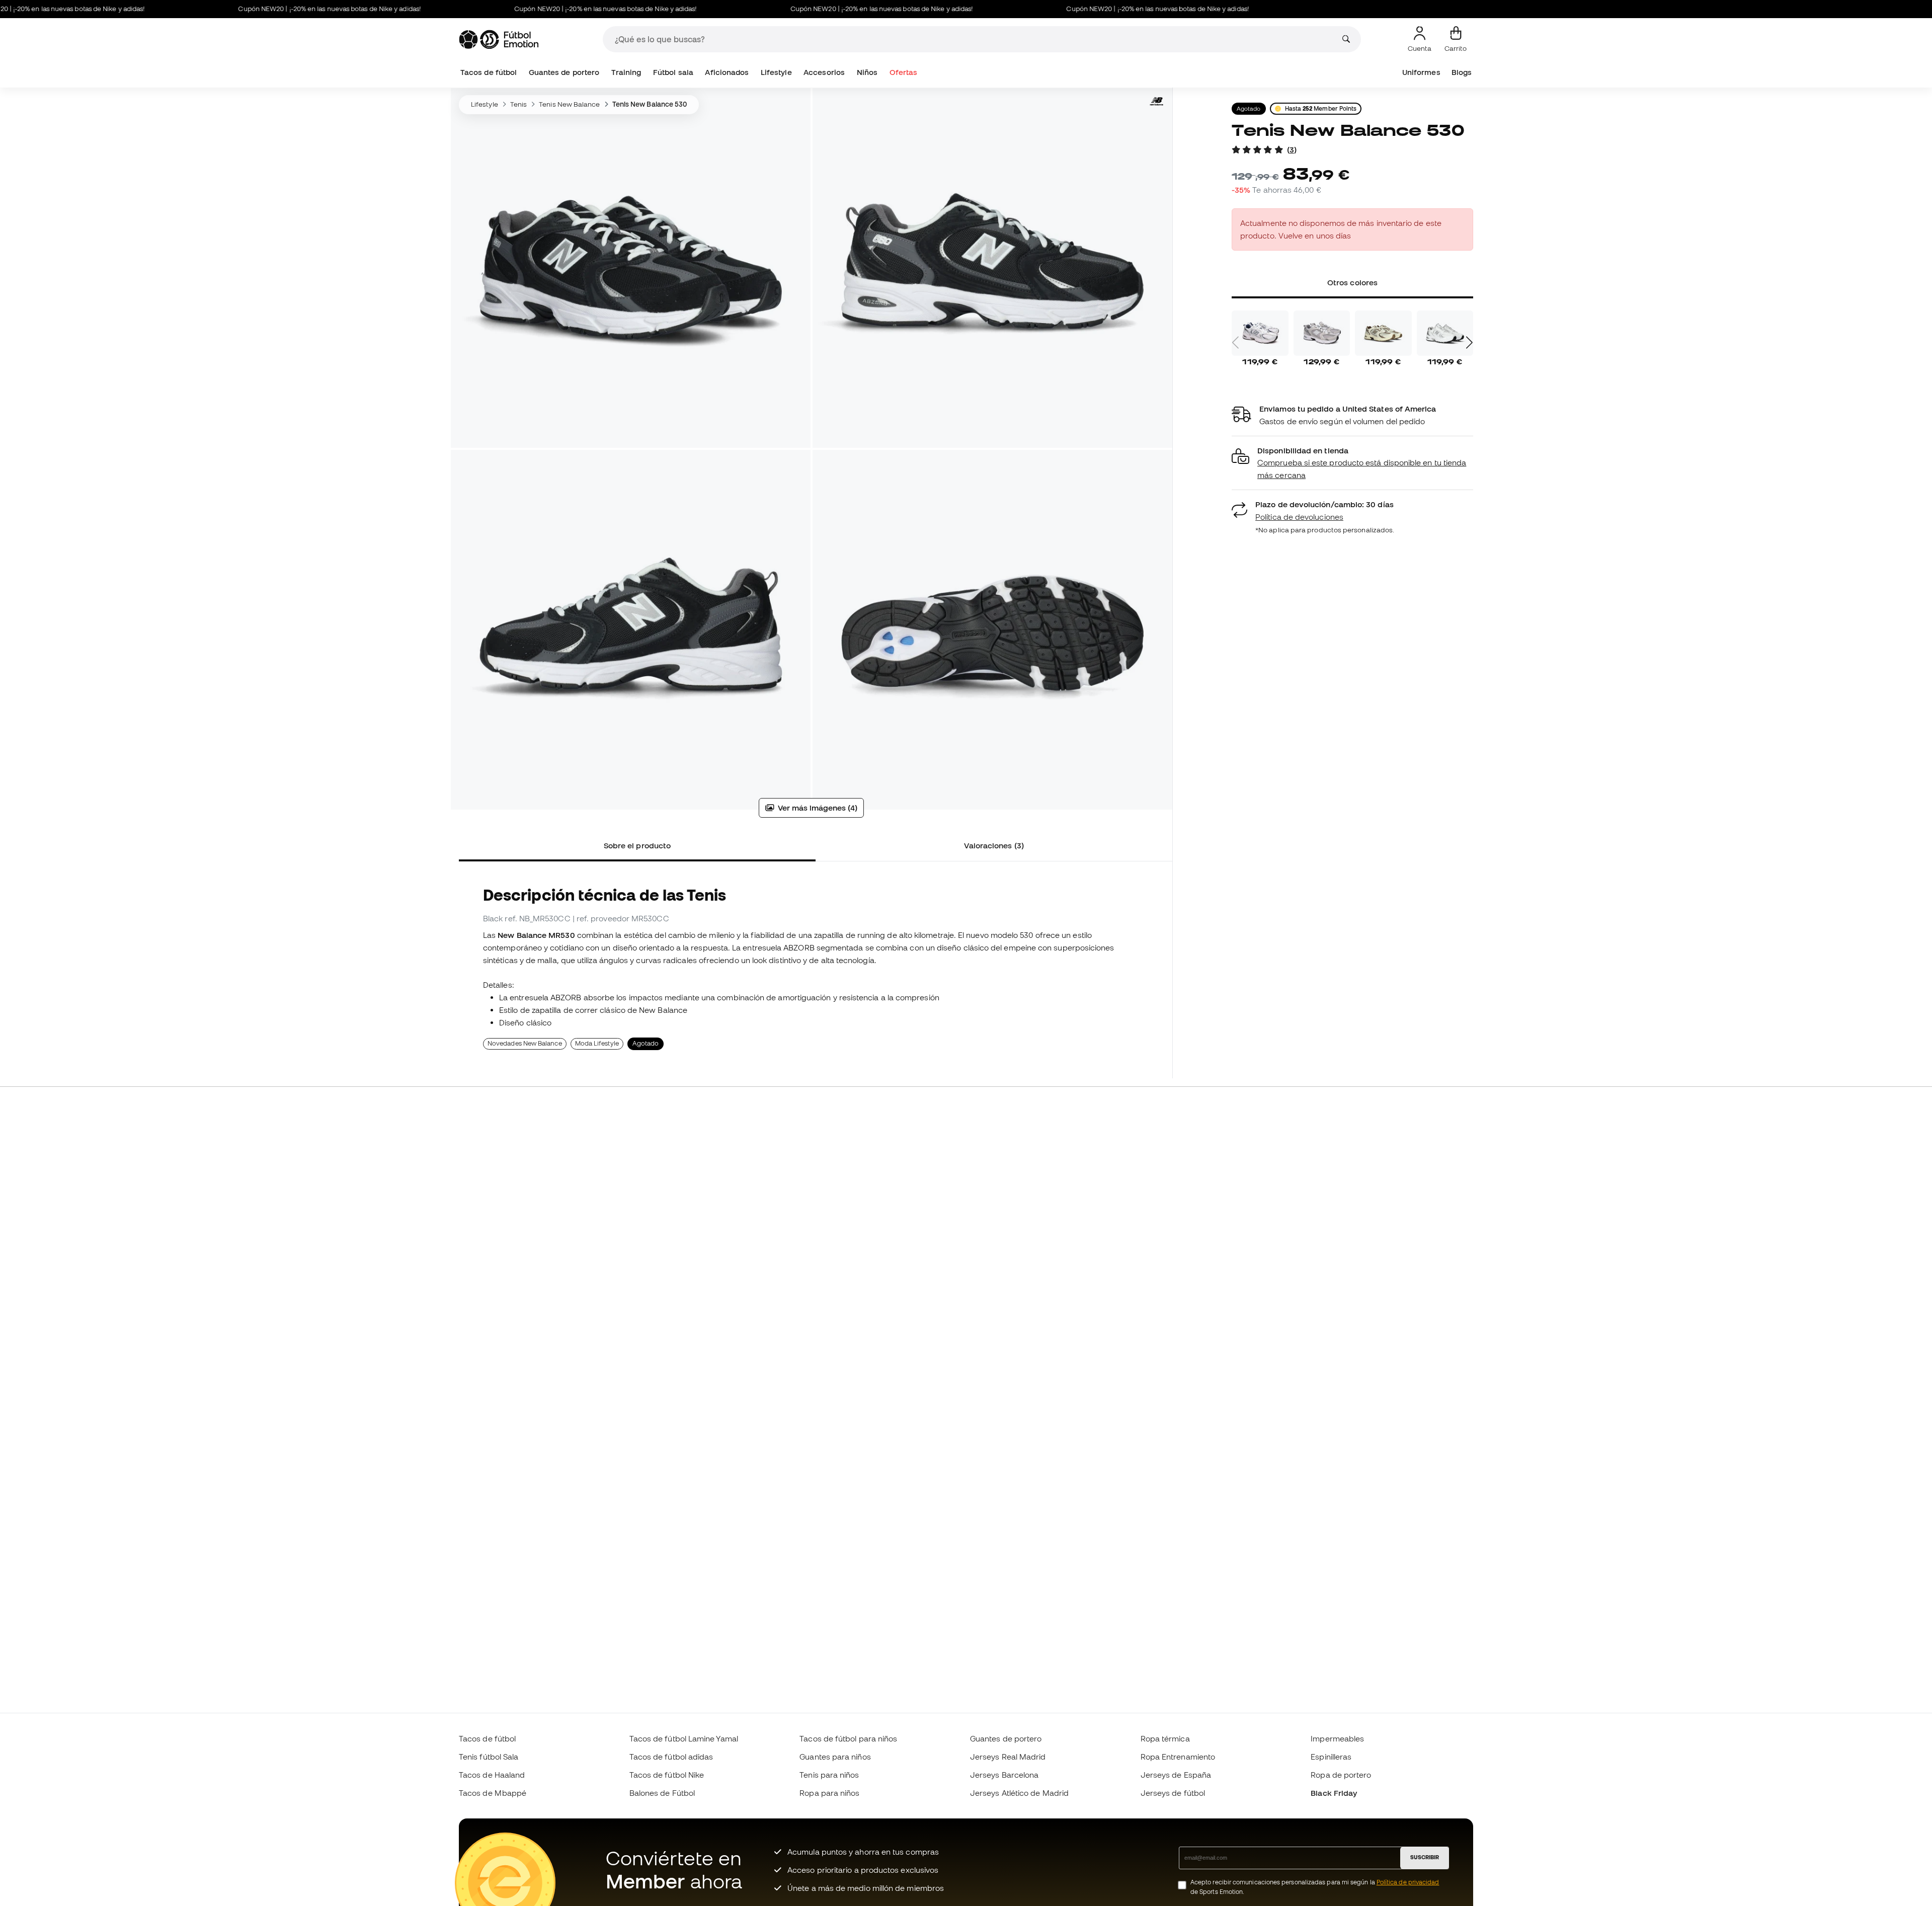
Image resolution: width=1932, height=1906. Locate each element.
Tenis (518, 104)
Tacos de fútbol (489, 72)
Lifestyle (776, 72)
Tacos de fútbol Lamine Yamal (684, 1738)
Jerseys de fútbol (1173, 1793)
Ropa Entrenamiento (1178, 1757)
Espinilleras (1331, 1757)
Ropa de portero (1341, 1775)
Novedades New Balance (525, 1043)
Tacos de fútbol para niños (848, 1738)
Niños (867, 72)
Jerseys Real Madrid (1008, 1757)
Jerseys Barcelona (1004, 1775)
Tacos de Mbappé (493, 1793)
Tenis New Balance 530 (650, 104)
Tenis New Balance (569, 104)
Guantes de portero (564, 72)
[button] (1352, 463)
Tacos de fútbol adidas (671, 1757)
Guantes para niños (835, 1757)
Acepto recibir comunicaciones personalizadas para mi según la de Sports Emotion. (1315, 1887)
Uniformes (1421, 72)
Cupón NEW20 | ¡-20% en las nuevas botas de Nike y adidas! (268, 9)
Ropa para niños (829, 1793)
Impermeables (1337, 1738)
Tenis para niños (829, 1775)
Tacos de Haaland (492, 1775)
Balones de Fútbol (662, 1793)
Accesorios (824, 72)
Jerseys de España (1176, 1775)
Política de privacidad (1408, 1882)
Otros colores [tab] (1352, 282)
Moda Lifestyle (597, 1043)
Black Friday (1334, 1793)
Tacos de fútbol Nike (667, 1775)
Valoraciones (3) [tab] (994, 845)
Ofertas (904, 72)
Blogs (1462, 72)
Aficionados (727, 72)
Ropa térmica (1165, 1738)
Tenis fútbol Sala (489, 1757)
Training (626, 72)
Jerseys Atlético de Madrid (1019, 1793)
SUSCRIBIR (1425, 1857)
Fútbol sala (673, 72)
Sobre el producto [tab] (637, 845)
